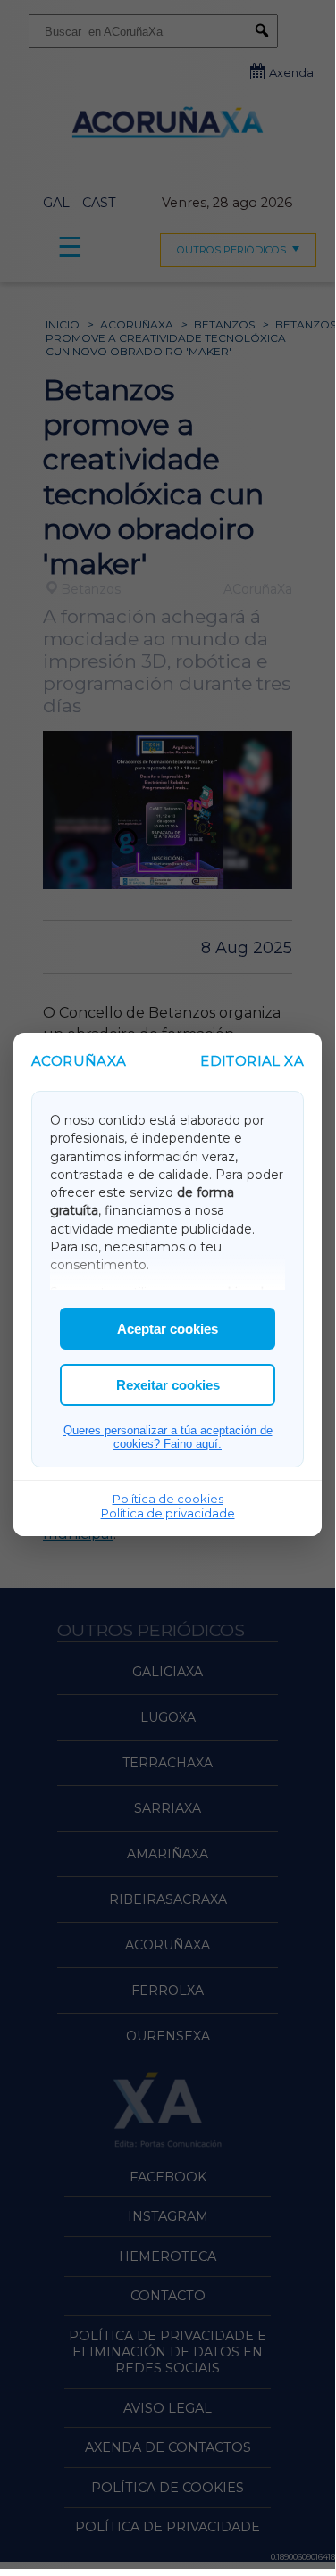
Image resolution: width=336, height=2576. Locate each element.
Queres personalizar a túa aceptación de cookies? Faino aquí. (168, 1437)
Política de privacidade (168, 1513)
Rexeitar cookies (168, 1385)
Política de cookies (168, 1499)
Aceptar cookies (168, 1329)
